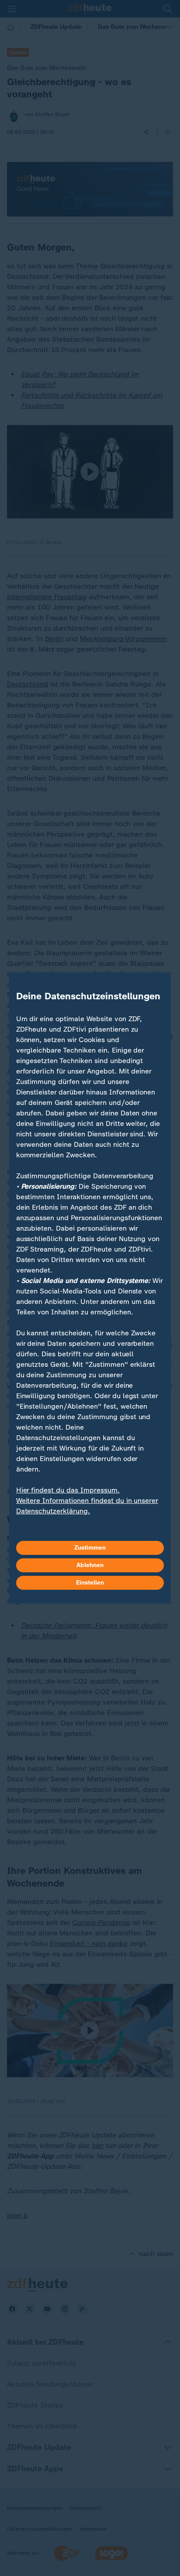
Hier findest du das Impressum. (68, 1490)
